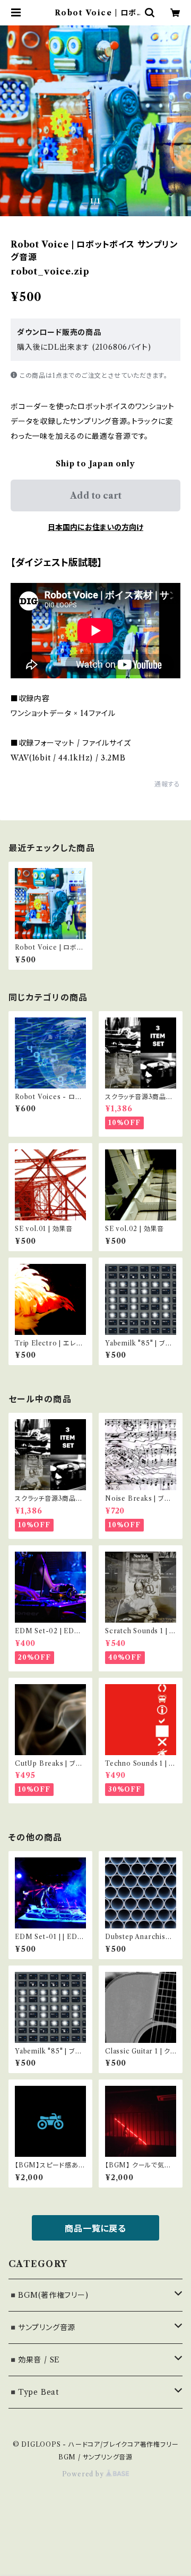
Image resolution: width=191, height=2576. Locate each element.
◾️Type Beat (34, 2392)
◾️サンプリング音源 (42, 2327)
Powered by (84, 2474)
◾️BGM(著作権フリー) (49, 2295)
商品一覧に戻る (95, 2228)
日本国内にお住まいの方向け (95, 527)
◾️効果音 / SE (34, 2360)
